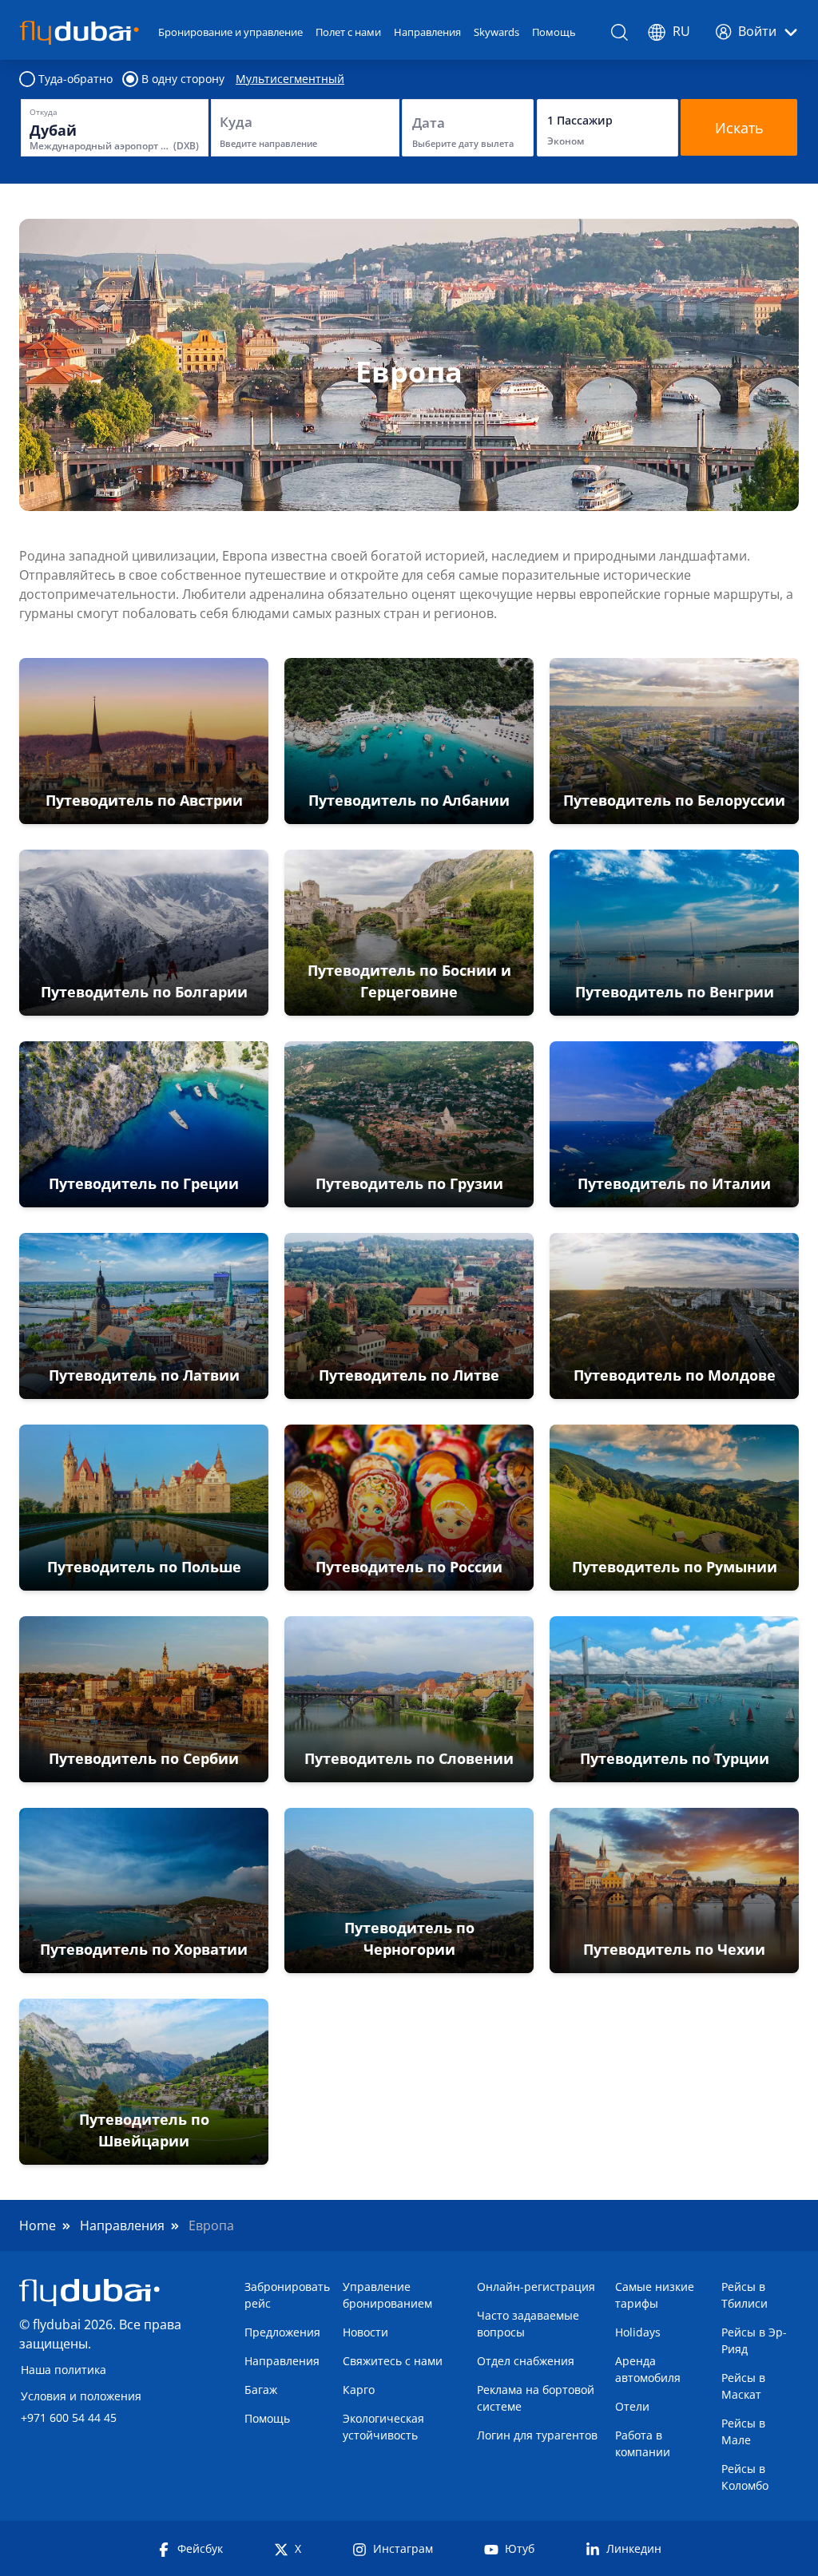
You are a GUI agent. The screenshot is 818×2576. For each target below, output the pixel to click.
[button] (144, 741)
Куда (236, 122)
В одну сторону (183, 79)
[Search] (620, 32)
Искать (739, 128)
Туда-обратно (75, 79)
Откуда (44, 112)
